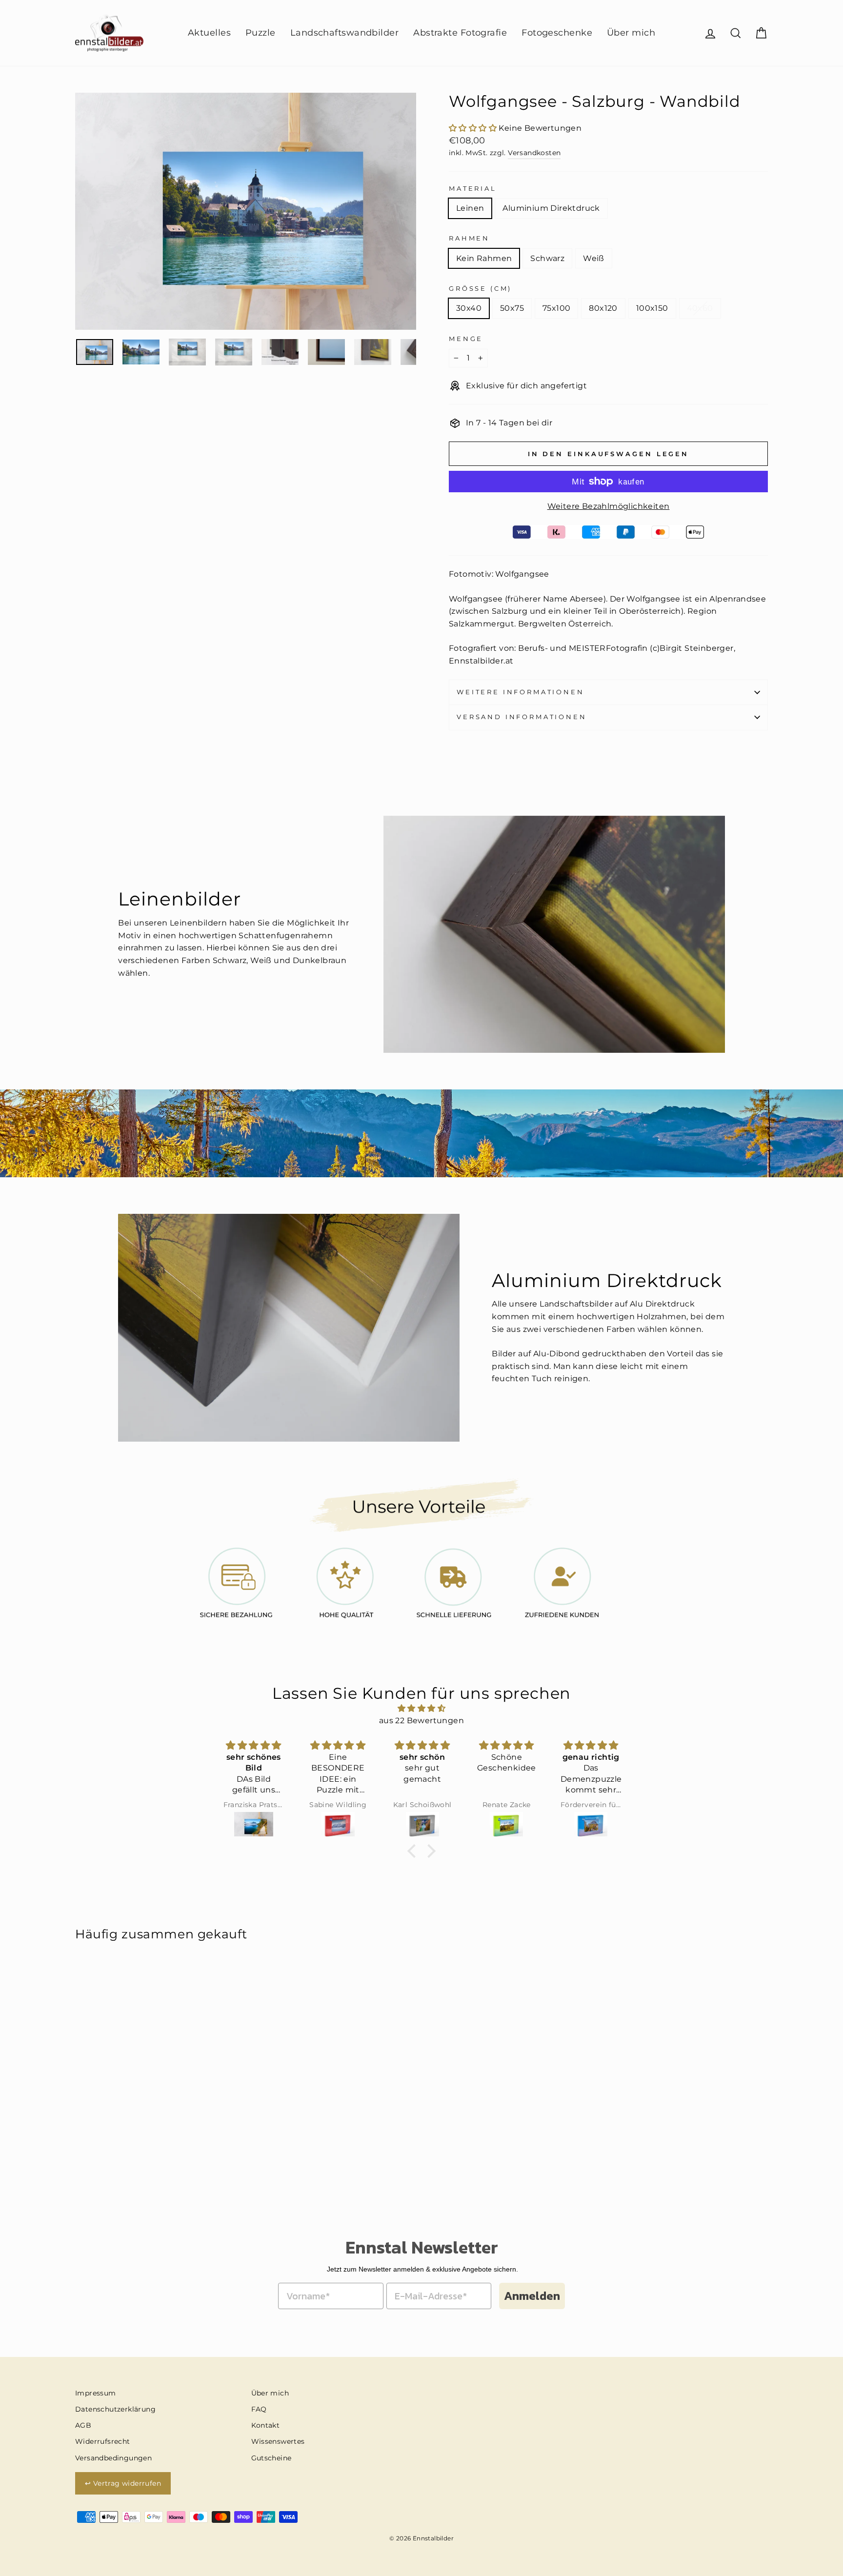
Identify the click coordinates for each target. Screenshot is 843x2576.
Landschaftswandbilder (344, 33)
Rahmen (469, 238)
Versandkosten (534, 153)
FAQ (259, 2409)
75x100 (556, 308)
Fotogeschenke (557, 33)
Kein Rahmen (484, 258)
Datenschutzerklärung (115, 2409)
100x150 (652, 308)
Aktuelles (209, 33)
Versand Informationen (522, 717)
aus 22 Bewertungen (421, 1721)
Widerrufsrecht (103, 2441)
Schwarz (547, 258)
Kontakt (266, 2425)
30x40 (469, 308)
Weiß (594, 258)
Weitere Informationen (521, 692)
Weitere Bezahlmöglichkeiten (609, 506)
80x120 (603, 308)
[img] (421, 1709)
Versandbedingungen (113, 2458)
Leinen (470, 208)
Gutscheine (271, 2458)
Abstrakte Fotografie (460, 33)
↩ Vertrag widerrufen (123, 2483)
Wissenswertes (278, 2441)
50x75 (512, 308)
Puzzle (261, 33)
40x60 (700, 308)
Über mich (631, 33)
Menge (466, 339)
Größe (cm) (480, 289)
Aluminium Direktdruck (551, 208)
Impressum (96, 2393)
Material (473, 189)
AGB (83, 2425)
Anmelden (532, 2296)
